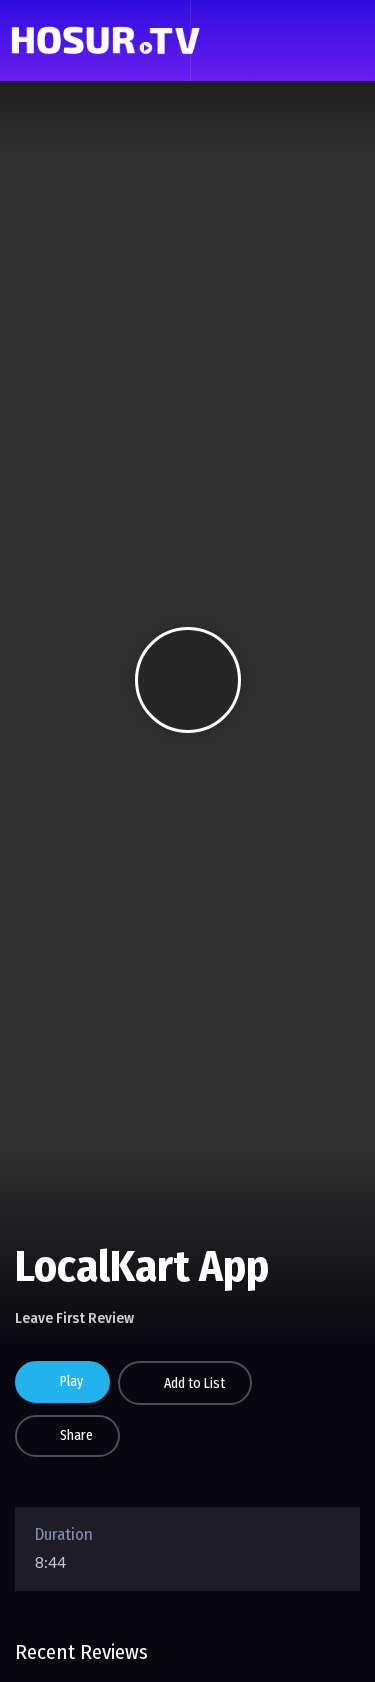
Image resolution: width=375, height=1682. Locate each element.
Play (71, 1381)
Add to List (194, 1383)
